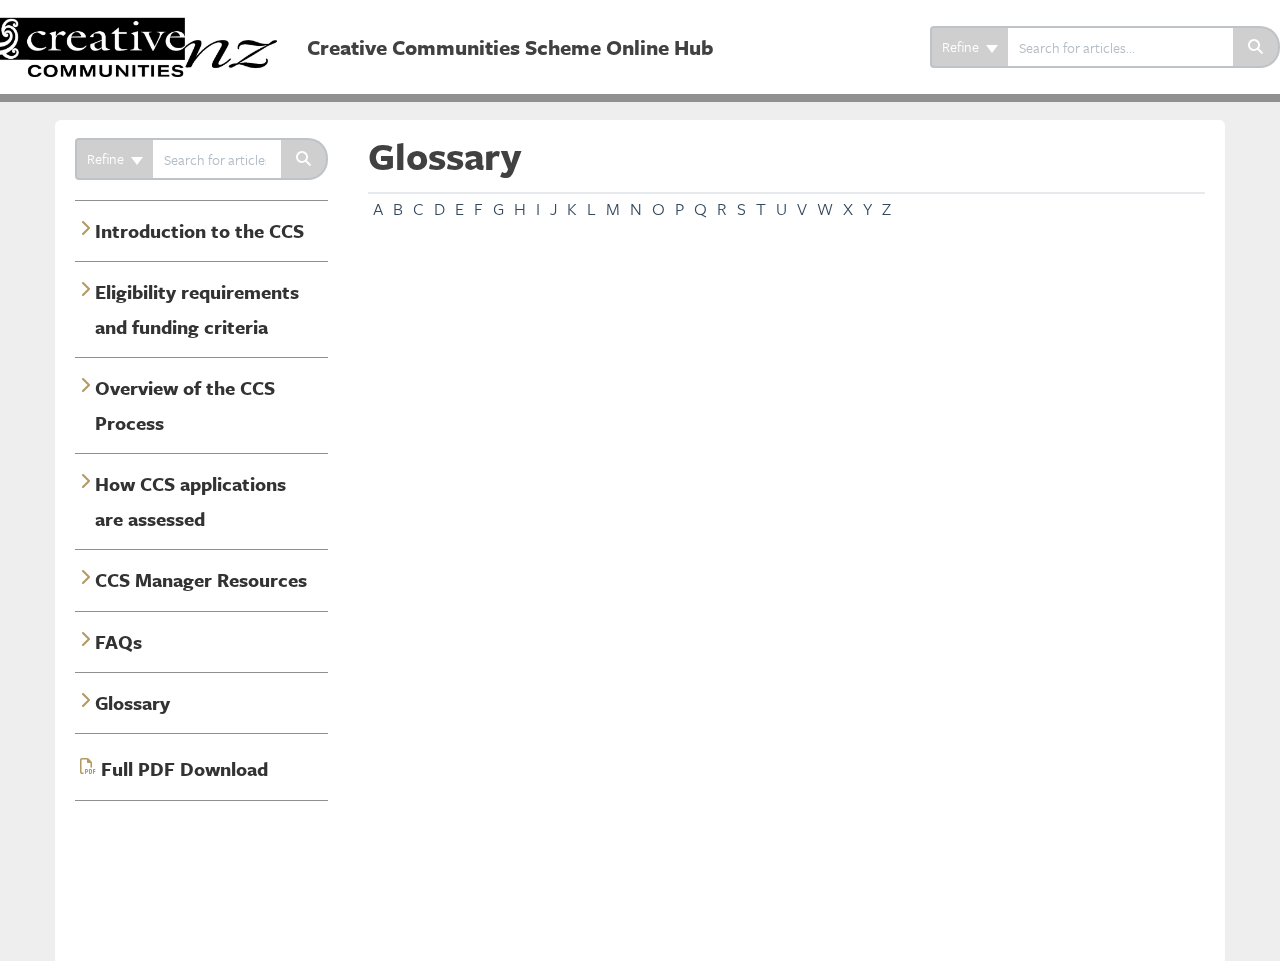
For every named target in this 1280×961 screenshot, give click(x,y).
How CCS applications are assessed (190, 500)
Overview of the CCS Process (185, 404)
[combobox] (1120, 47)
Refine (962, 46)
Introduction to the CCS (199, 230)
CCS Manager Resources (201, 579)
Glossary (132, 702)
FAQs (118, 641)
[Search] (1256, 47)
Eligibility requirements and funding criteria (197, 308)
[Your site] (146, 26)
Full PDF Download (184, 768)
